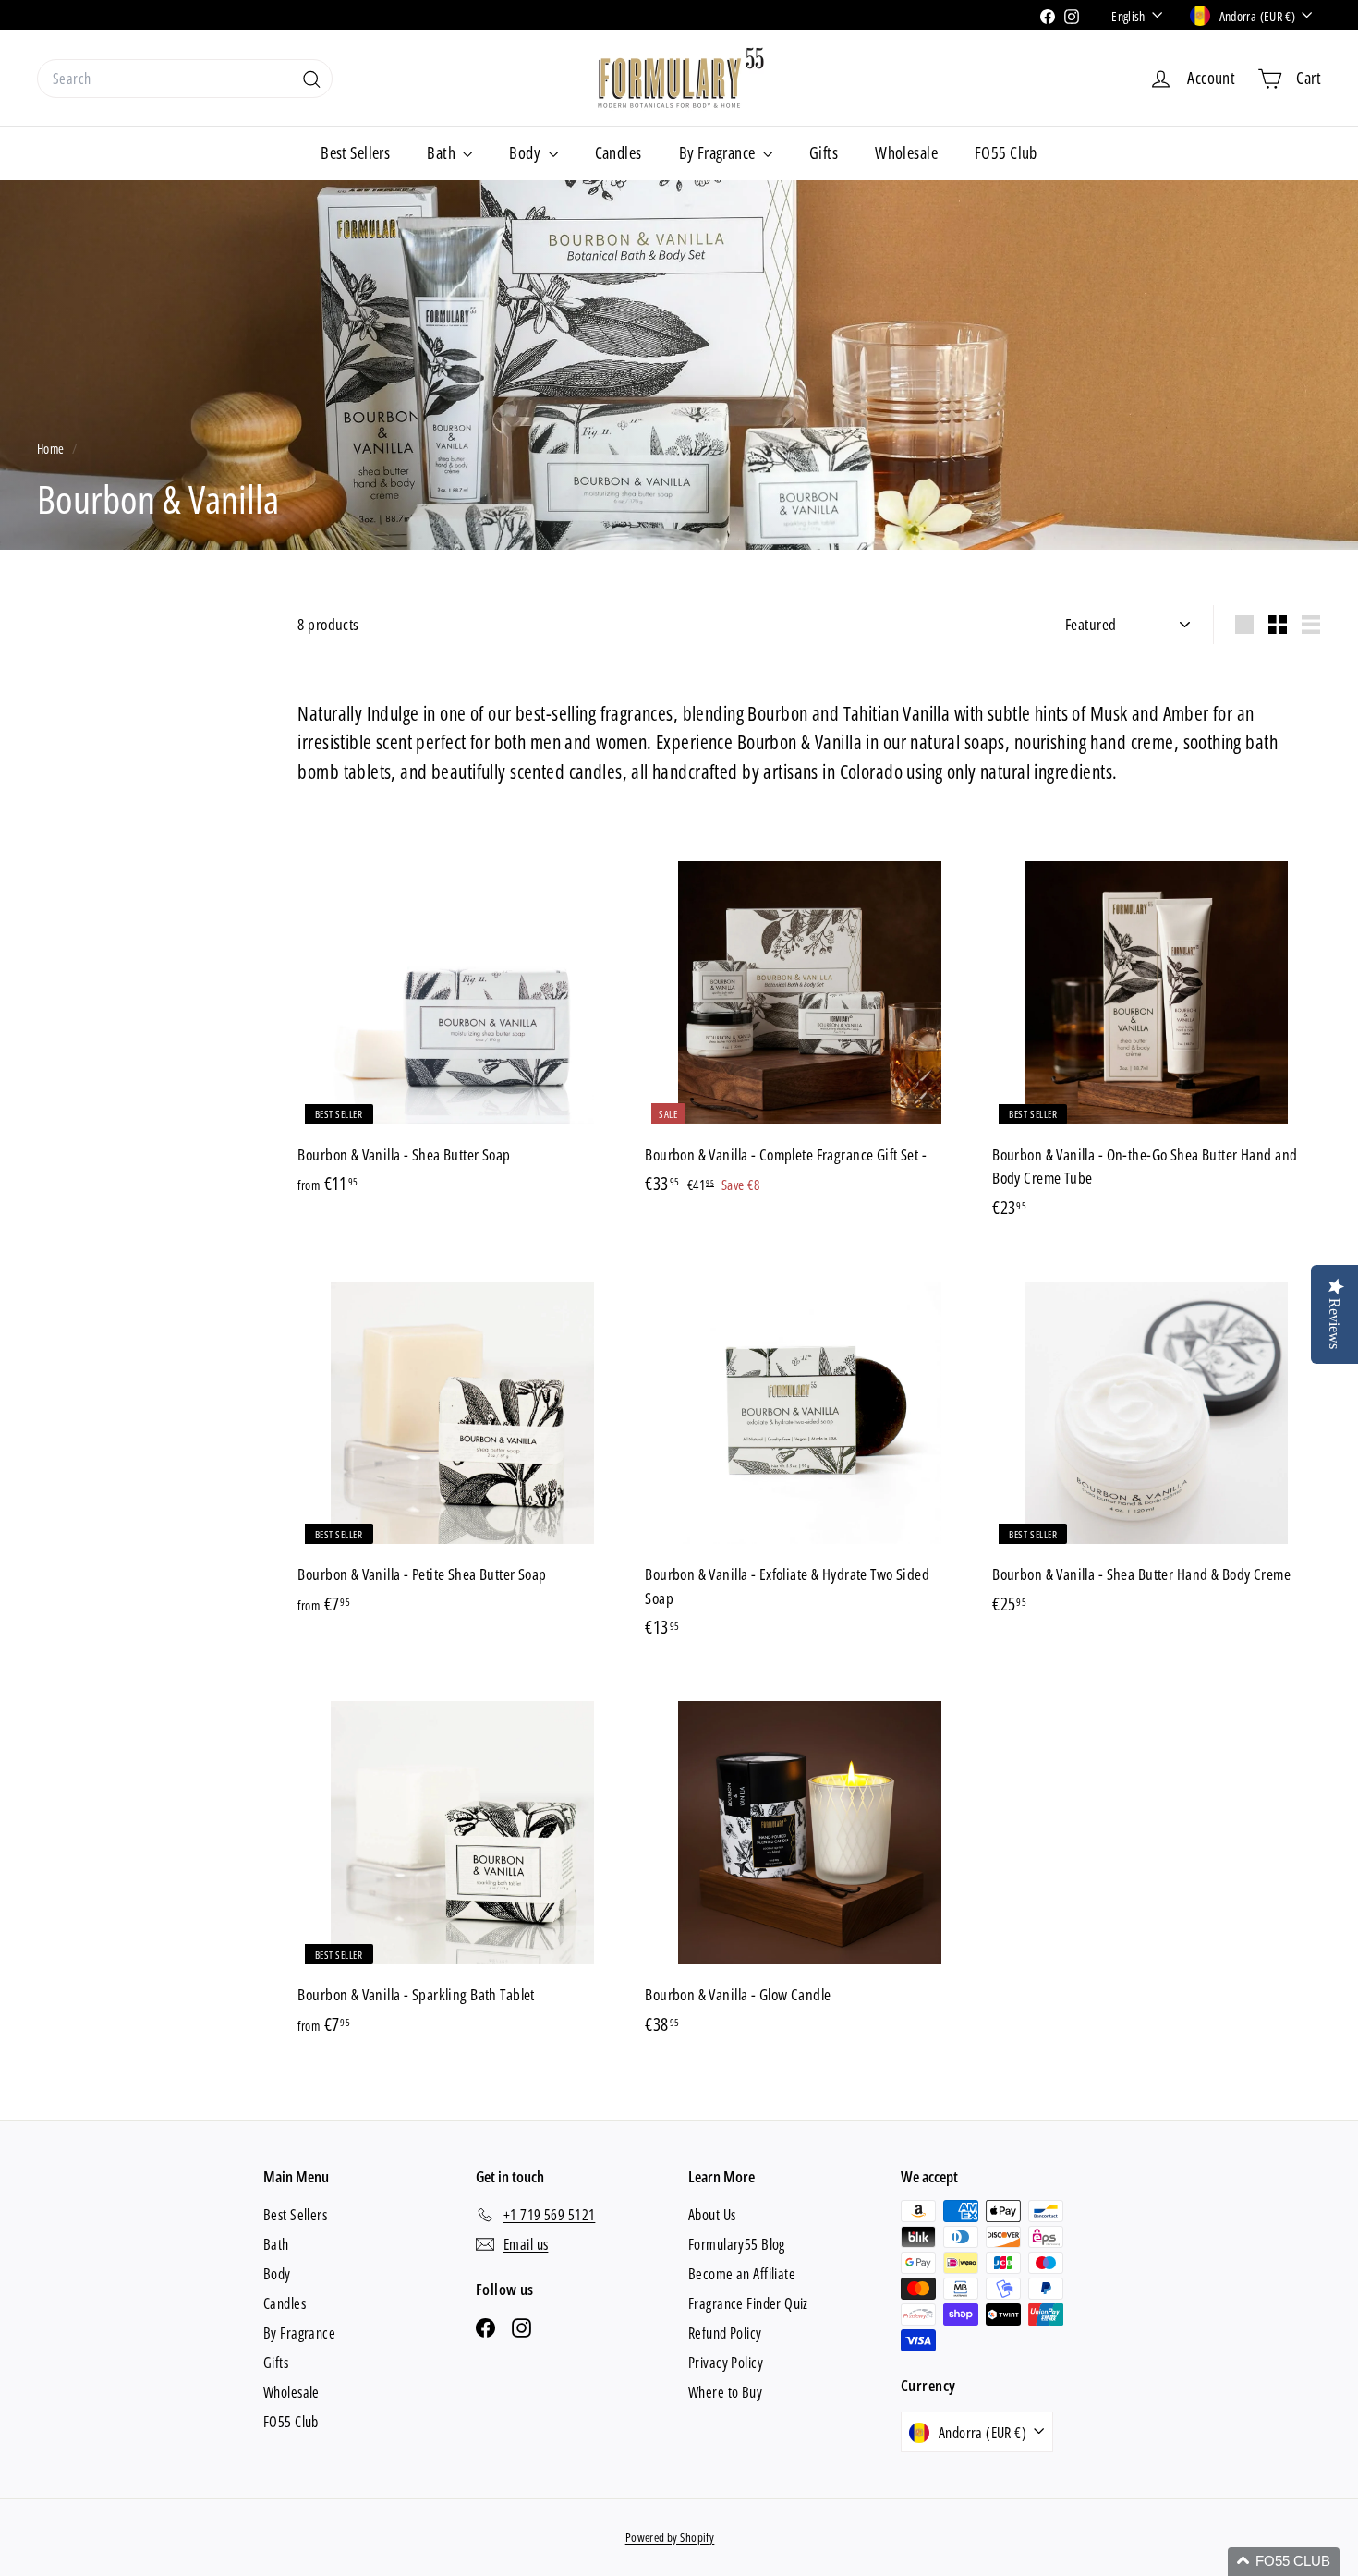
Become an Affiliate (742, 2274)
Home (52, 449)
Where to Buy (725, 2392)
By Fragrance (719, 152)
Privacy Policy (726, 2363)
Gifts (824, 152)
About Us (712, 2215)
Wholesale (906, 152)
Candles (618, 152)
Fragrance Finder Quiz (748, 2303)
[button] (1284, 2562)
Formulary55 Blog (737, 2244)
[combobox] (185, 79)
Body (526, 152)
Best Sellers (355, 152)
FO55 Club (1006, 152)
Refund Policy (725, 2333)
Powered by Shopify (670, 2537)
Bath (443, 152)
